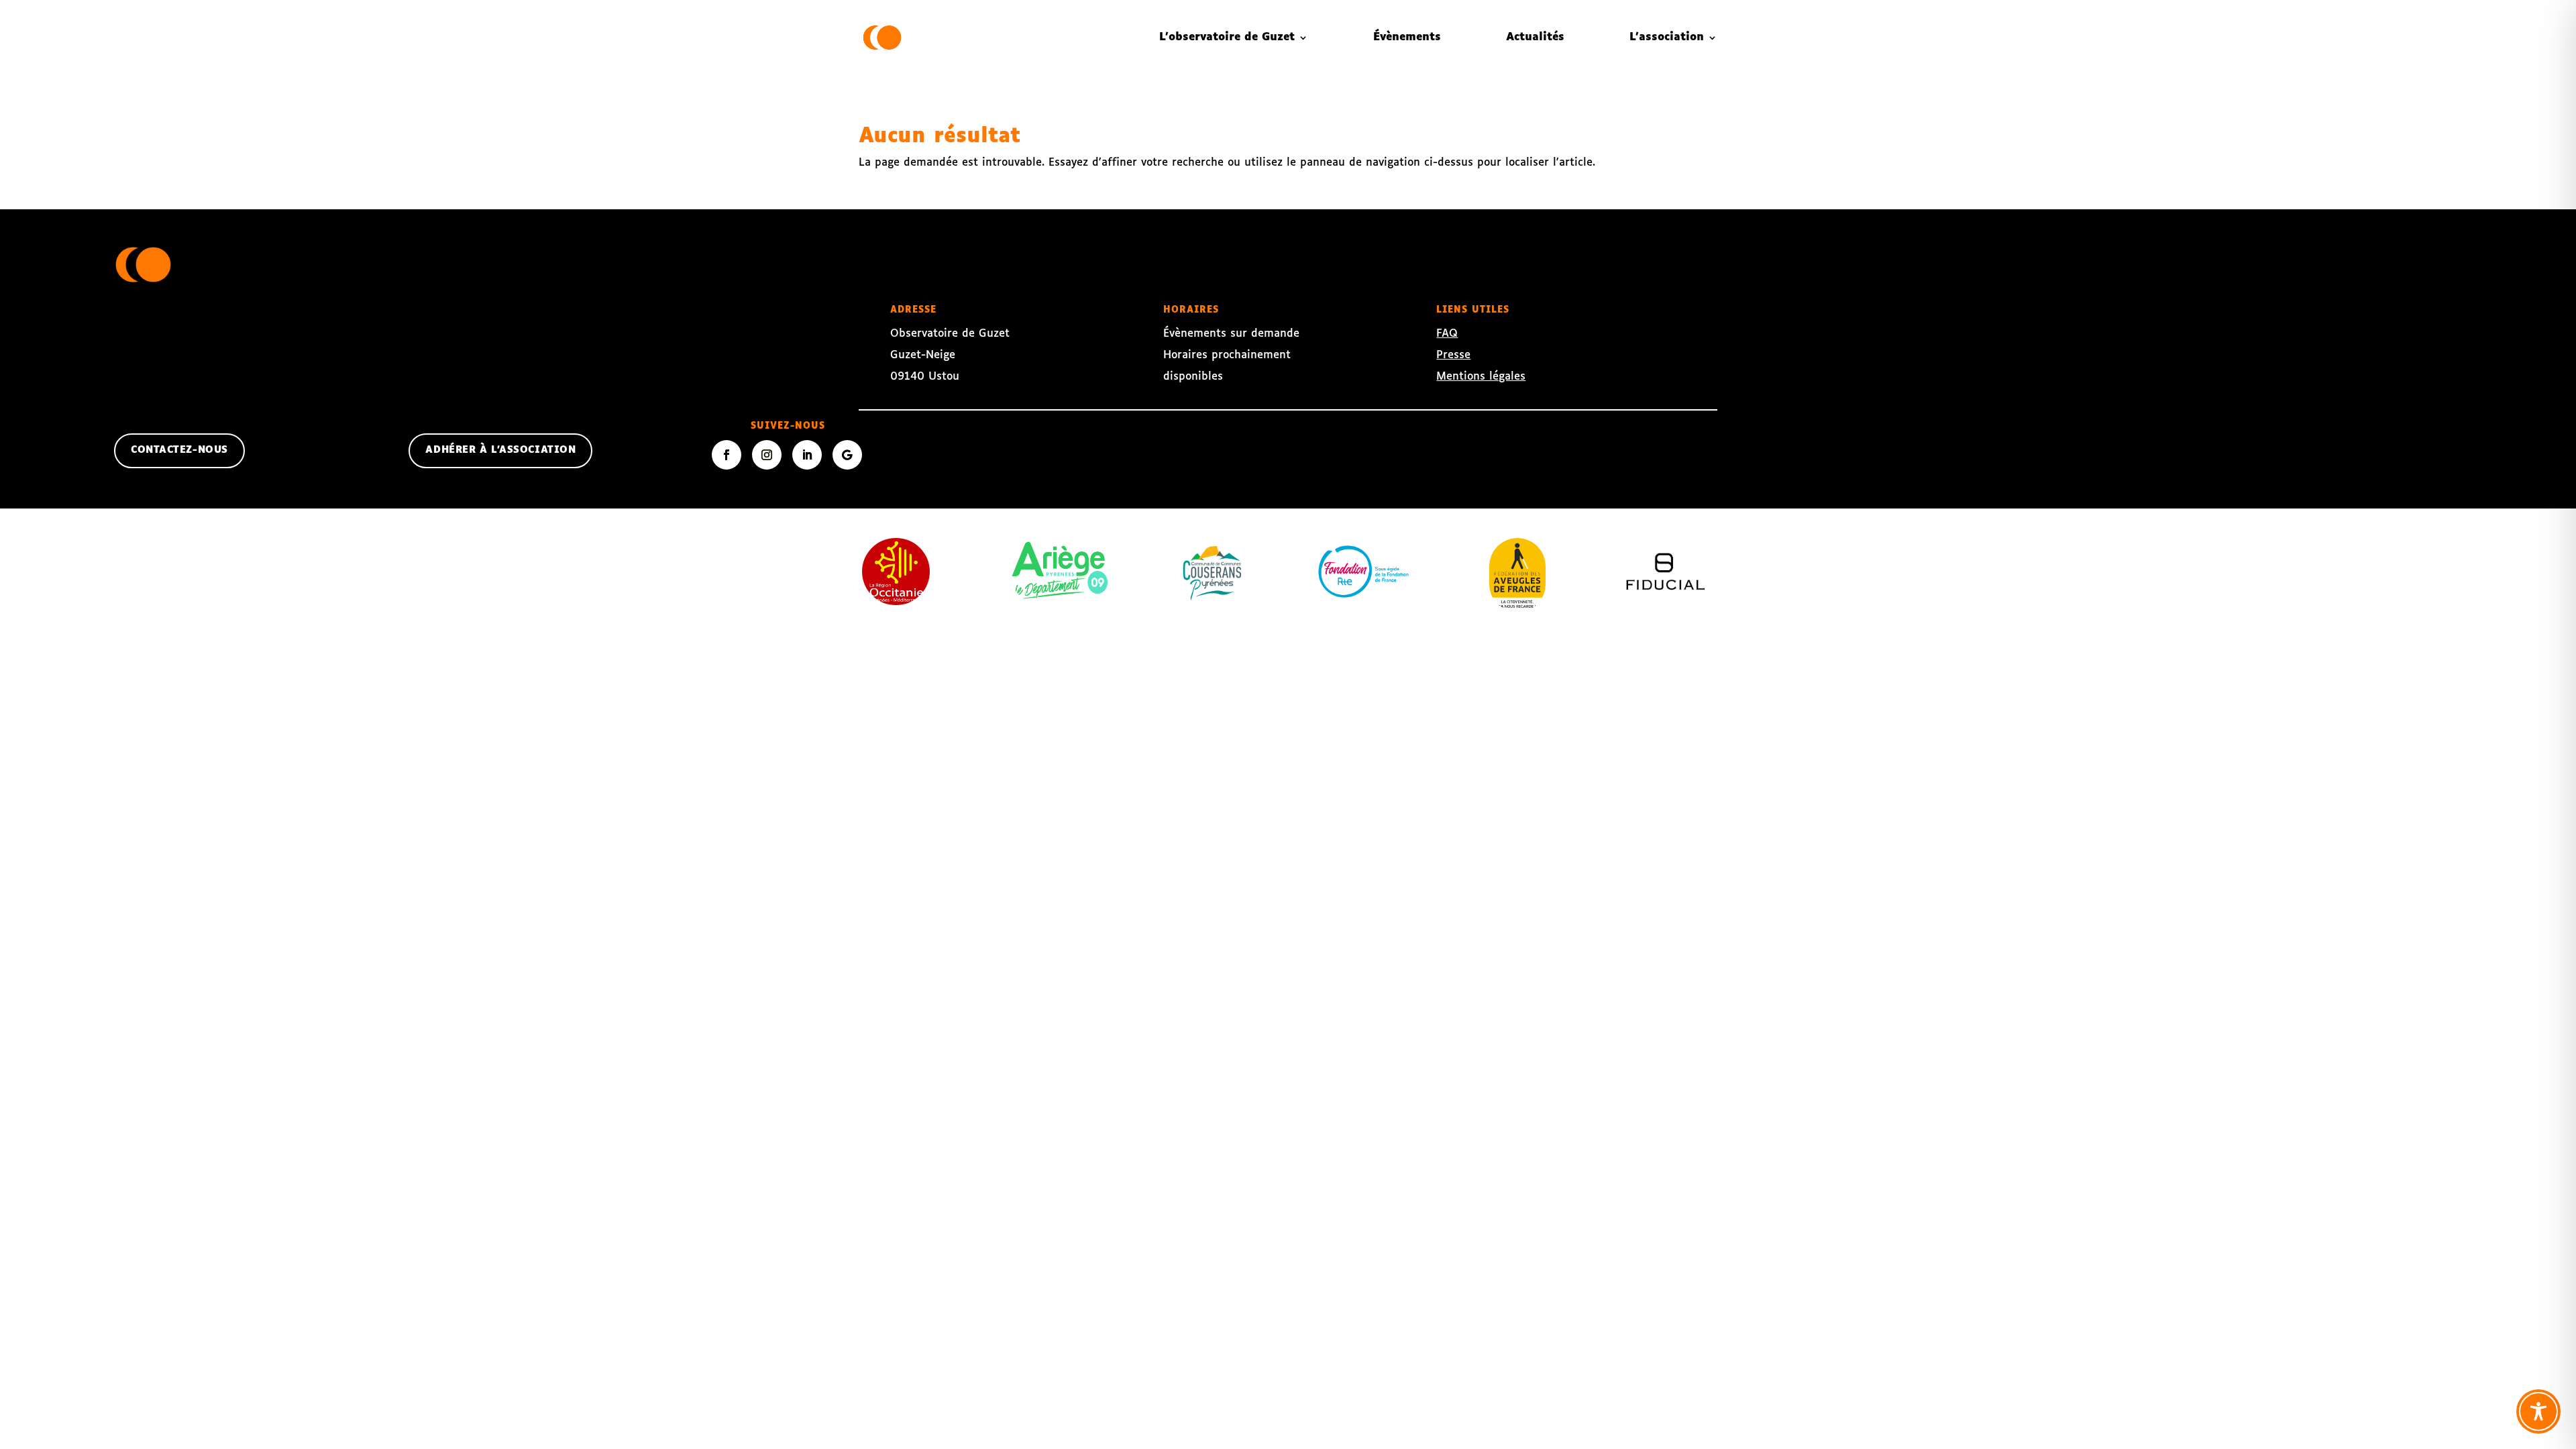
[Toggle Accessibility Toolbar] (2538, 1411)
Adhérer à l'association (500, 450)
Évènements (1407, 37)
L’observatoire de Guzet (1227, 37)
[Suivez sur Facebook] (727, 455)
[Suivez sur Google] (847, 455)
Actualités (1535, 37)
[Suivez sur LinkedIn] (807, 455)
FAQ (1447, 334)
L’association (1667, 37)
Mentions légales (1481, 377)
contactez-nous (179, 450)
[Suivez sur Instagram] (767, 455)
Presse (1453, 355)
